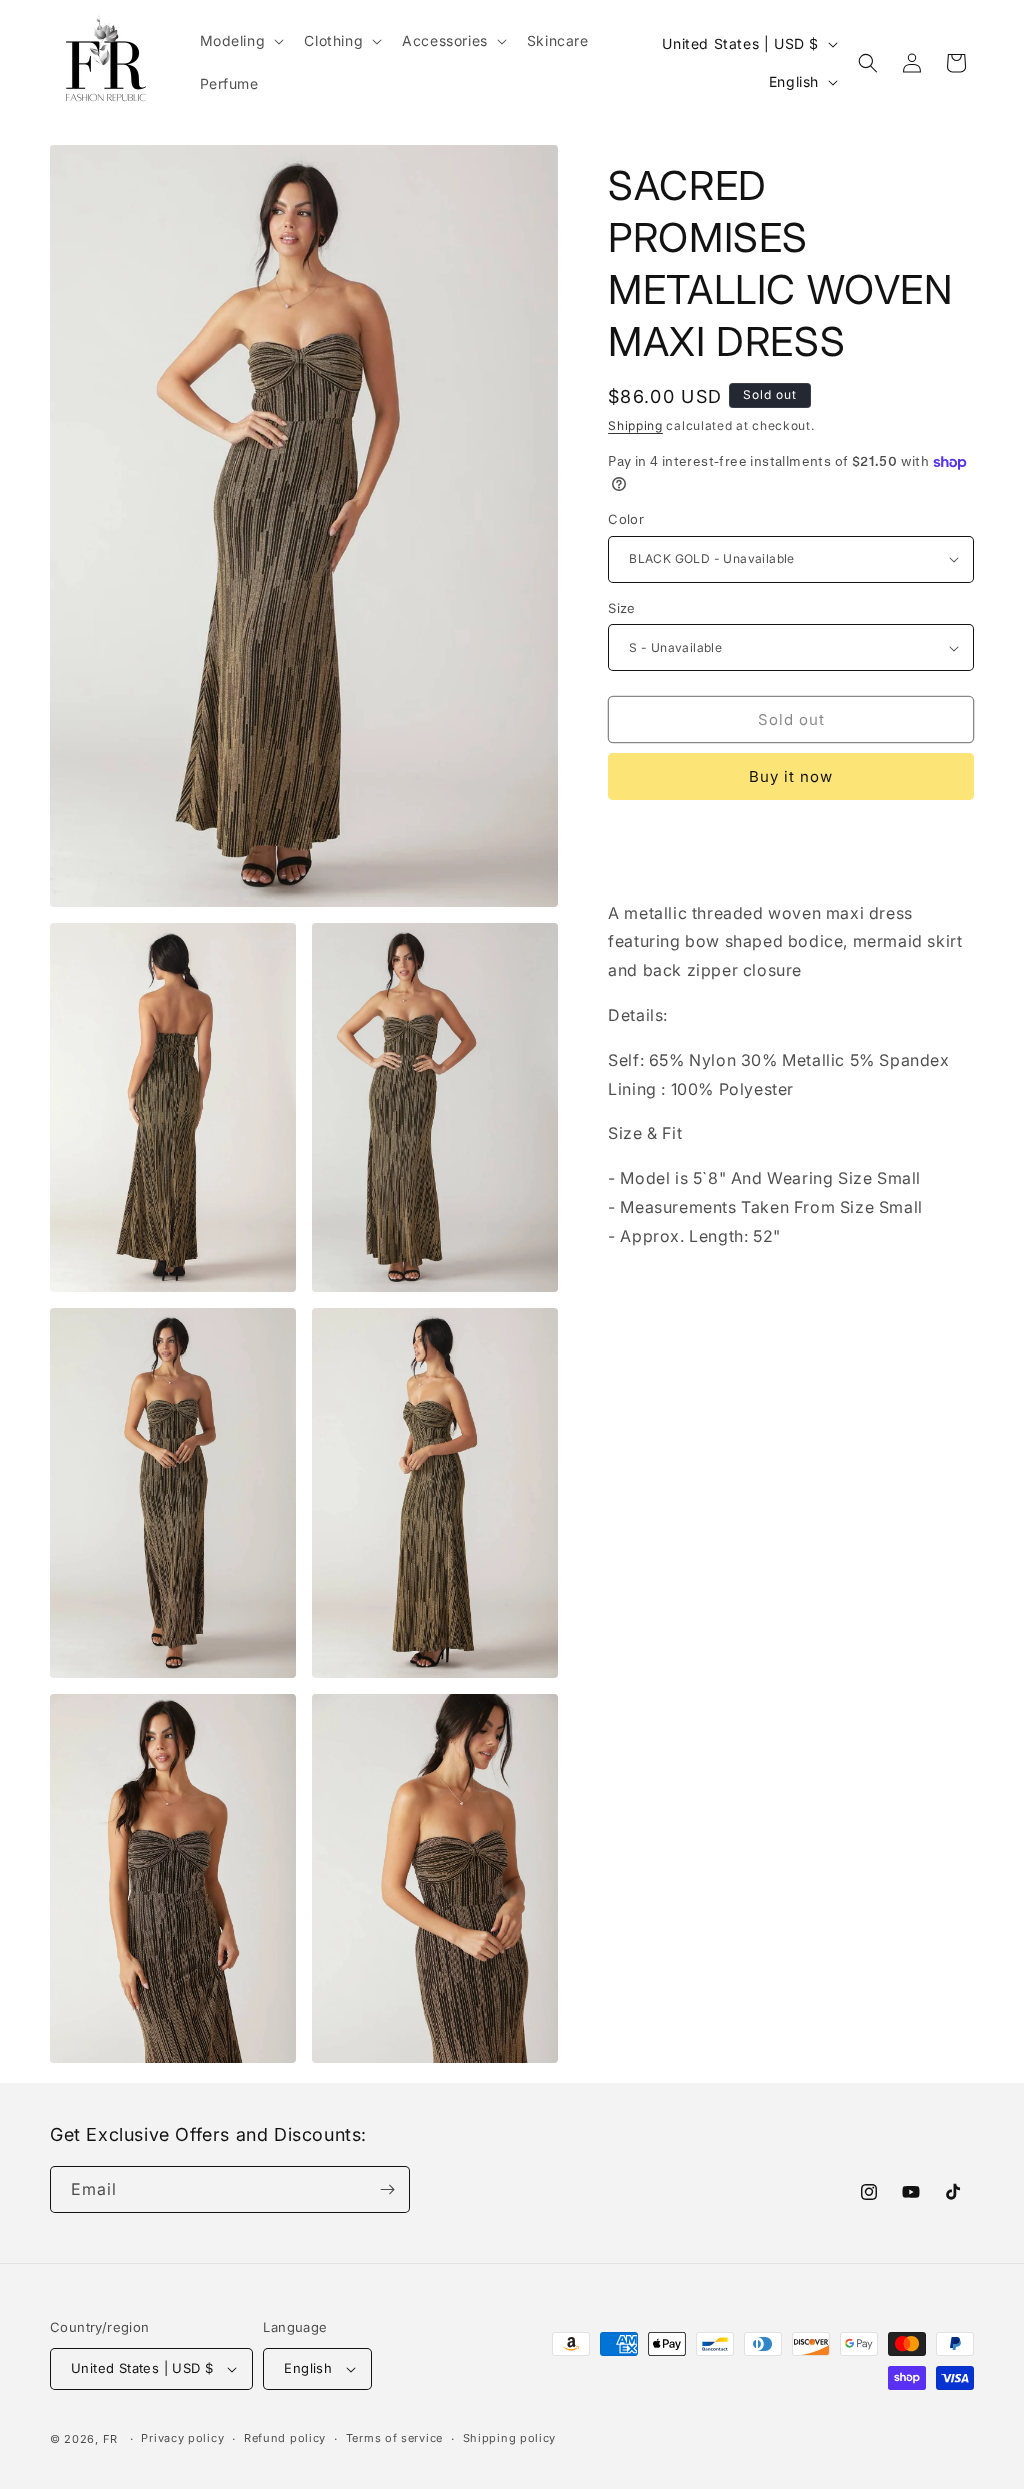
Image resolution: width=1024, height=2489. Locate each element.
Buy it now (791, 776)
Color (626, 519)
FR (110, 2439)
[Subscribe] (387, 2189)
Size (622, 608)
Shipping (635, 425)
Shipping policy (510, 2438)
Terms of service (394, 2438)
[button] (240, 41)
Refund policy (285, 2438)
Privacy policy (182, 2438)
